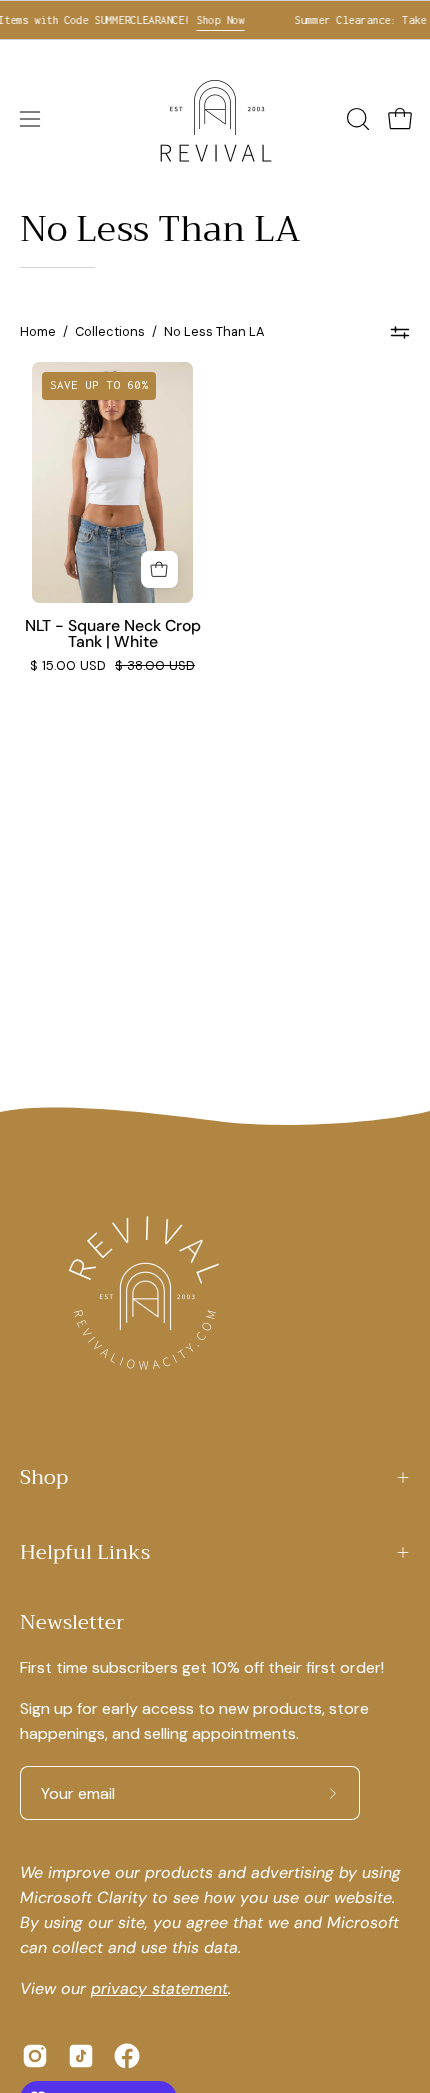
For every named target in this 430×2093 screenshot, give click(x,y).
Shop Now (211, 20)
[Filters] (400, 332)
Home (38, 331)
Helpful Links (85, 1552)
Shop (44, 1477)
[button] (356, 119)
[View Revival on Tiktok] (81, 2056)
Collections (110, 331)
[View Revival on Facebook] (127, 2056)
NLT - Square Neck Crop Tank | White (113, 634)
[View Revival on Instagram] (35, 2056)
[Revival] (215, 119)
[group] (215, 20)
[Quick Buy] (159, 569)
